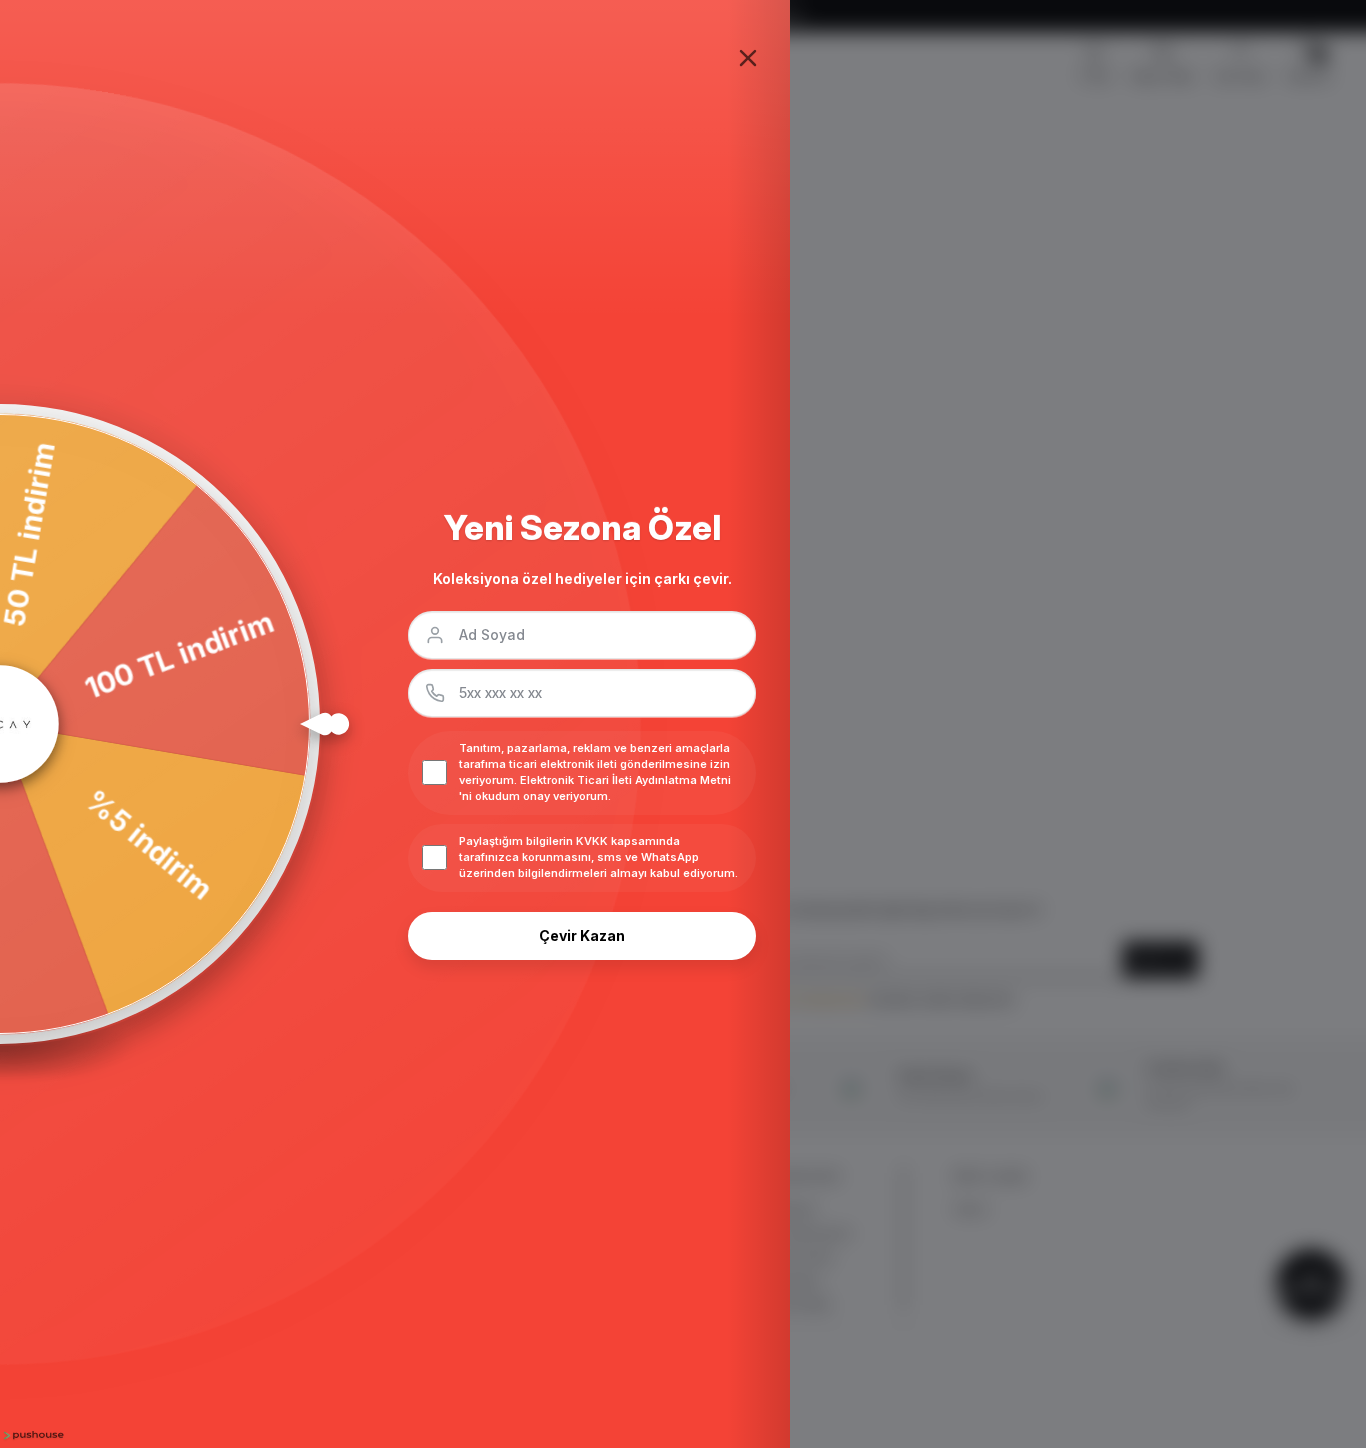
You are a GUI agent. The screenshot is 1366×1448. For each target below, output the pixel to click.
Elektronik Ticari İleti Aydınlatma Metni (625, 780)
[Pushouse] (32, 1435)
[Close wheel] (748, 58)
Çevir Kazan (582, 935)
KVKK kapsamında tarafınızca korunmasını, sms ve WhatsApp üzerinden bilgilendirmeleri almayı (579, 857)
